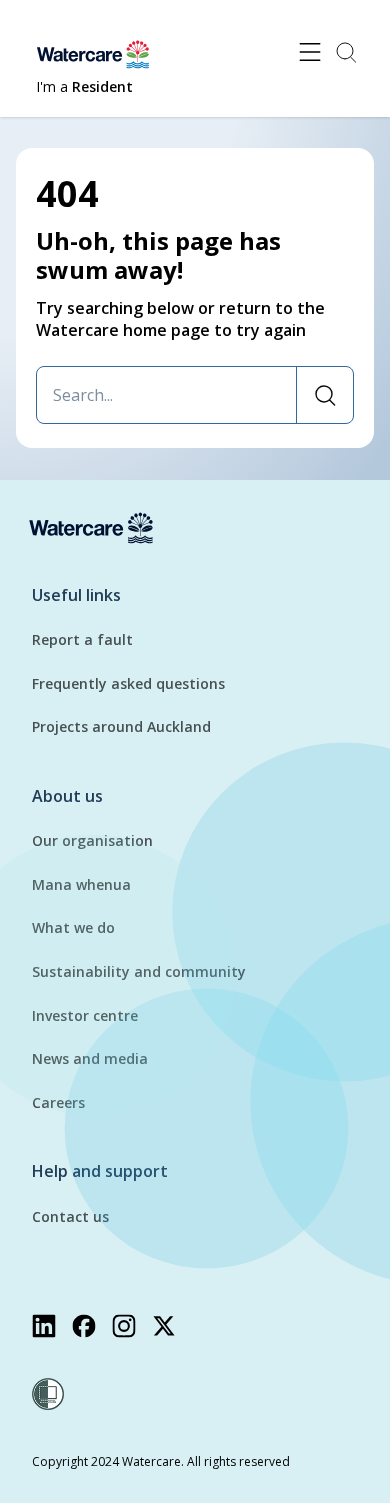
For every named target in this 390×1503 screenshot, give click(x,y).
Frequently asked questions (128, 683)
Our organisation (92, 840)
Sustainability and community (139, 971)
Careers (58, 1102)
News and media (90, 1058)
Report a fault (82, 639)
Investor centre (85, 1015)
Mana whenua (81, 884)
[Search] (324, 395)
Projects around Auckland (121, 726)
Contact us (70, 1216)
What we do (73, 927)
